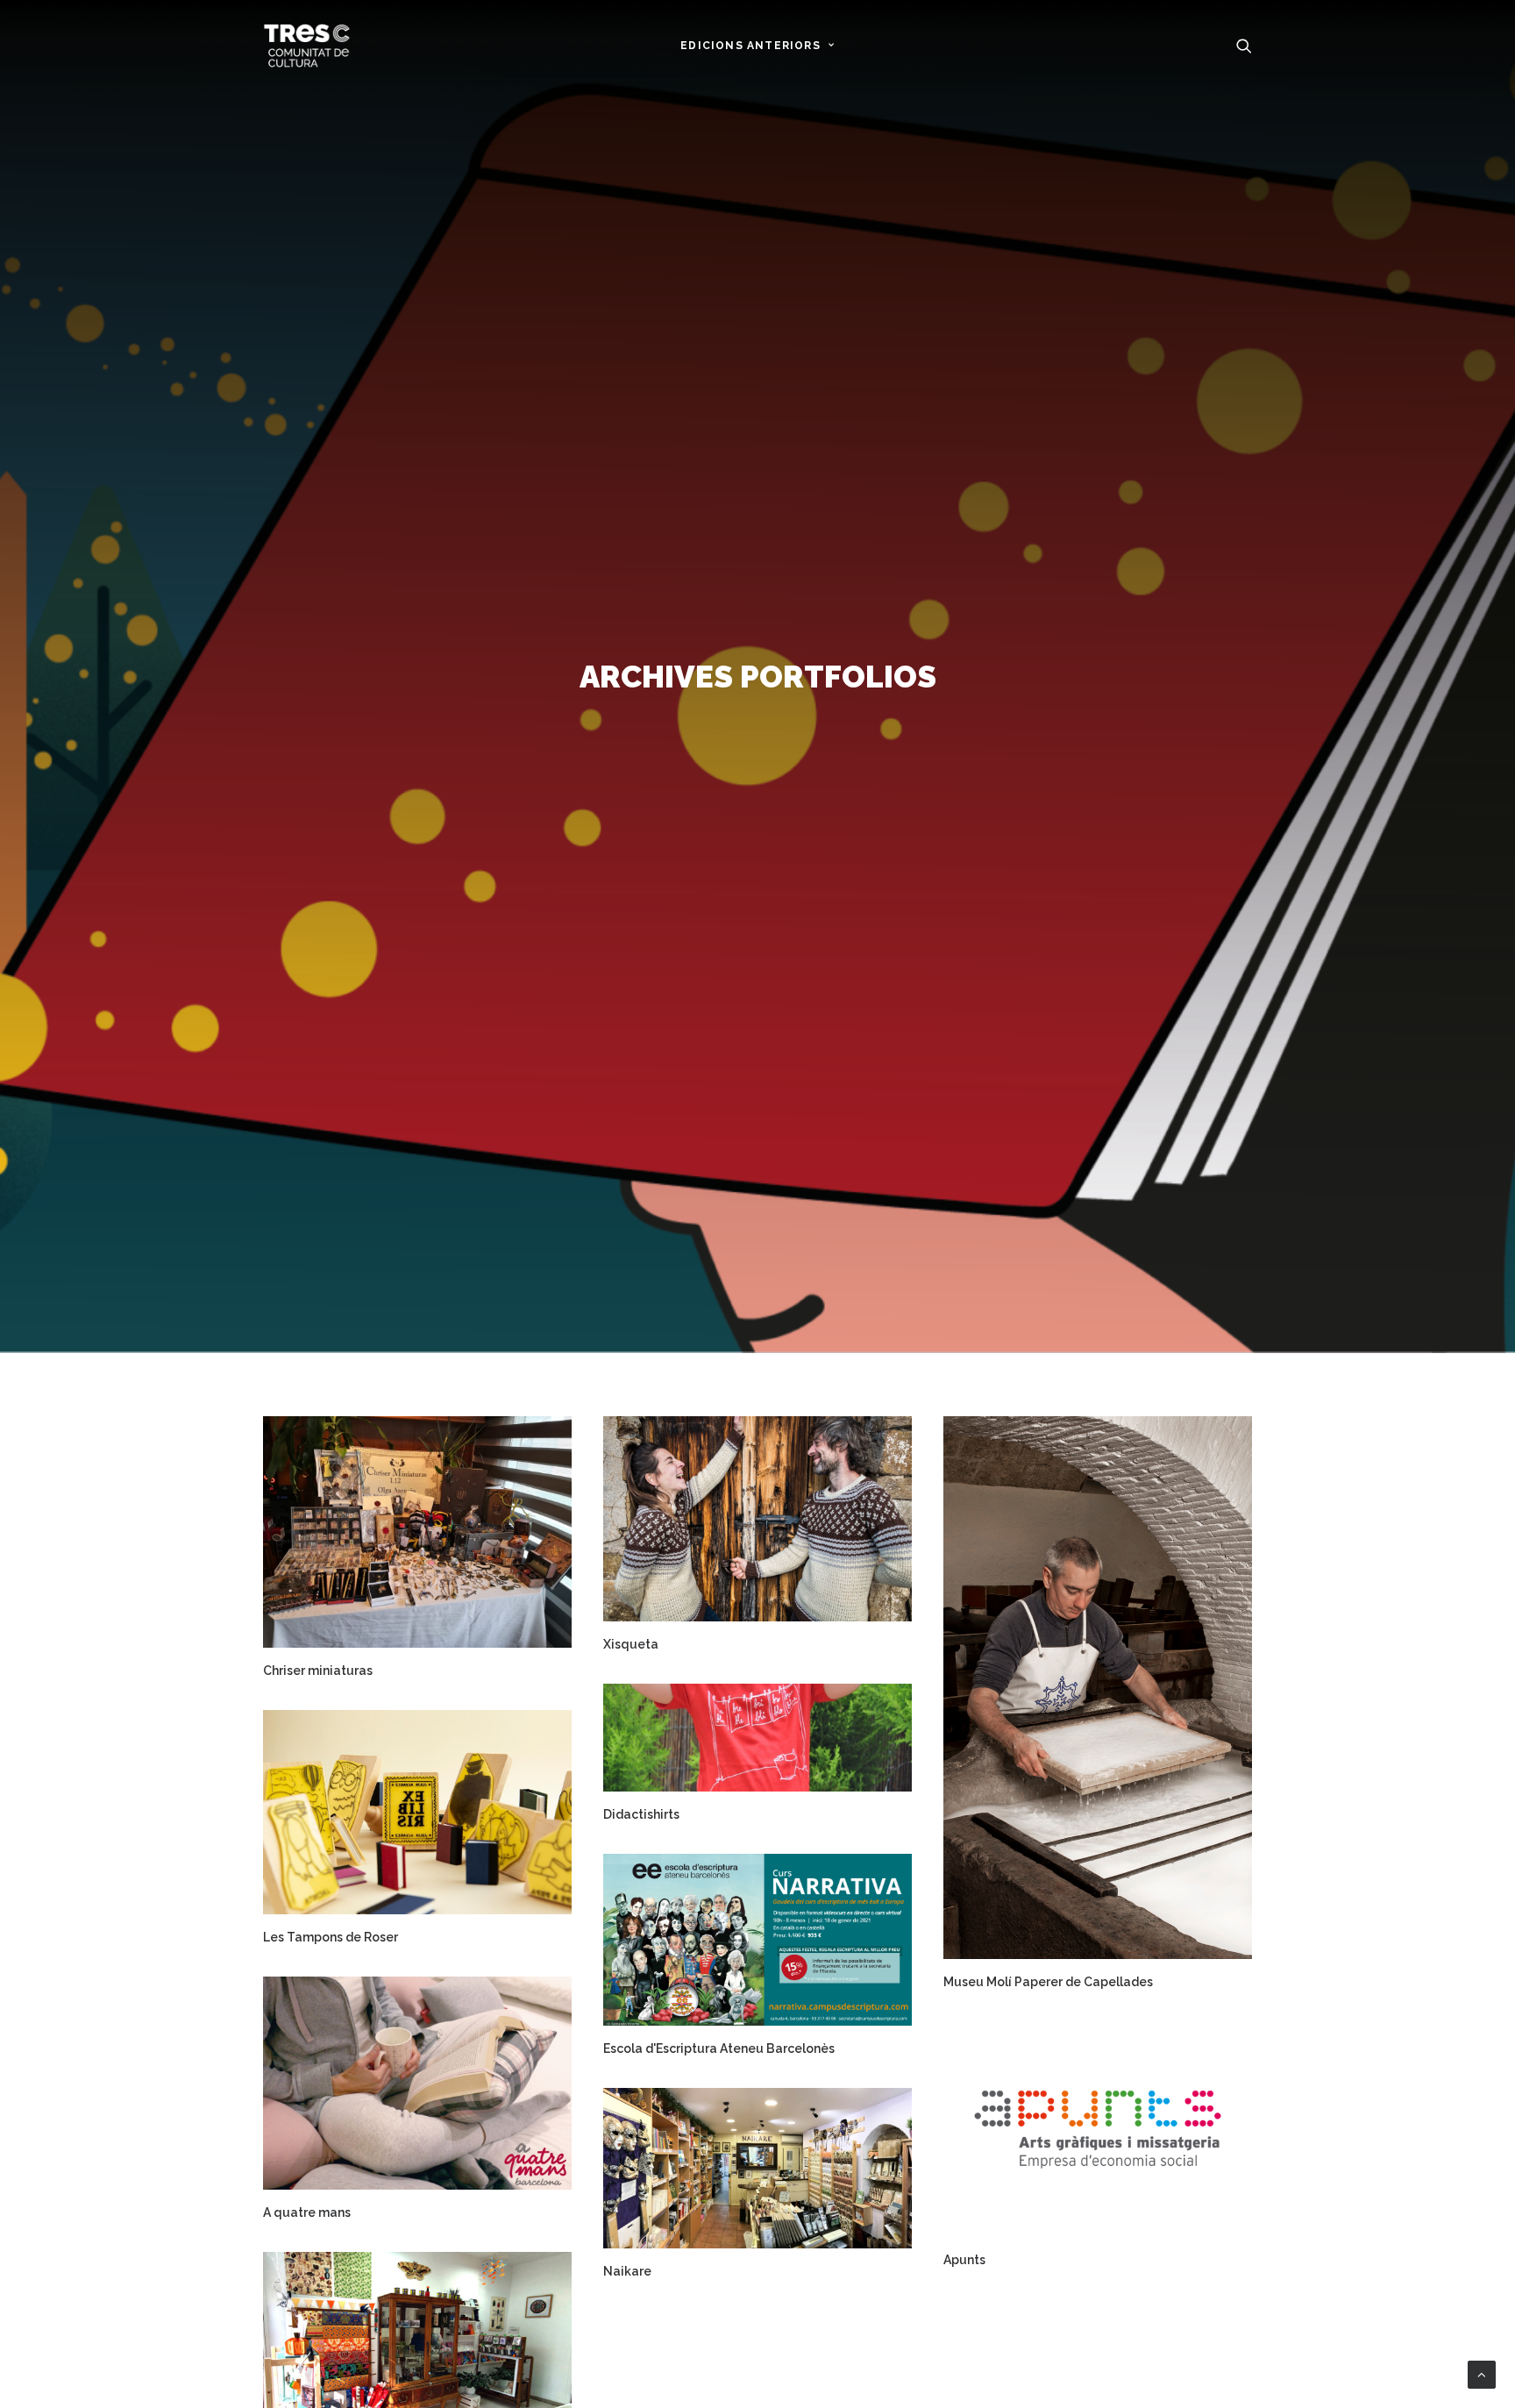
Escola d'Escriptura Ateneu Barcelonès (719, 2048)
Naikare (627, 2271)
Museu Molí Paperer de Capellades (1048, 1982)
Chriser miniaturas (318, 1671)
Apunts (964, 2260)
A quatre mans (307, 2212)
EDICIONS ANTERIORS (750, 46)
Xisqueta (631, 1644)
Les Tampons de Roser (331, 1937)
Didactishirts (641, 1814)
